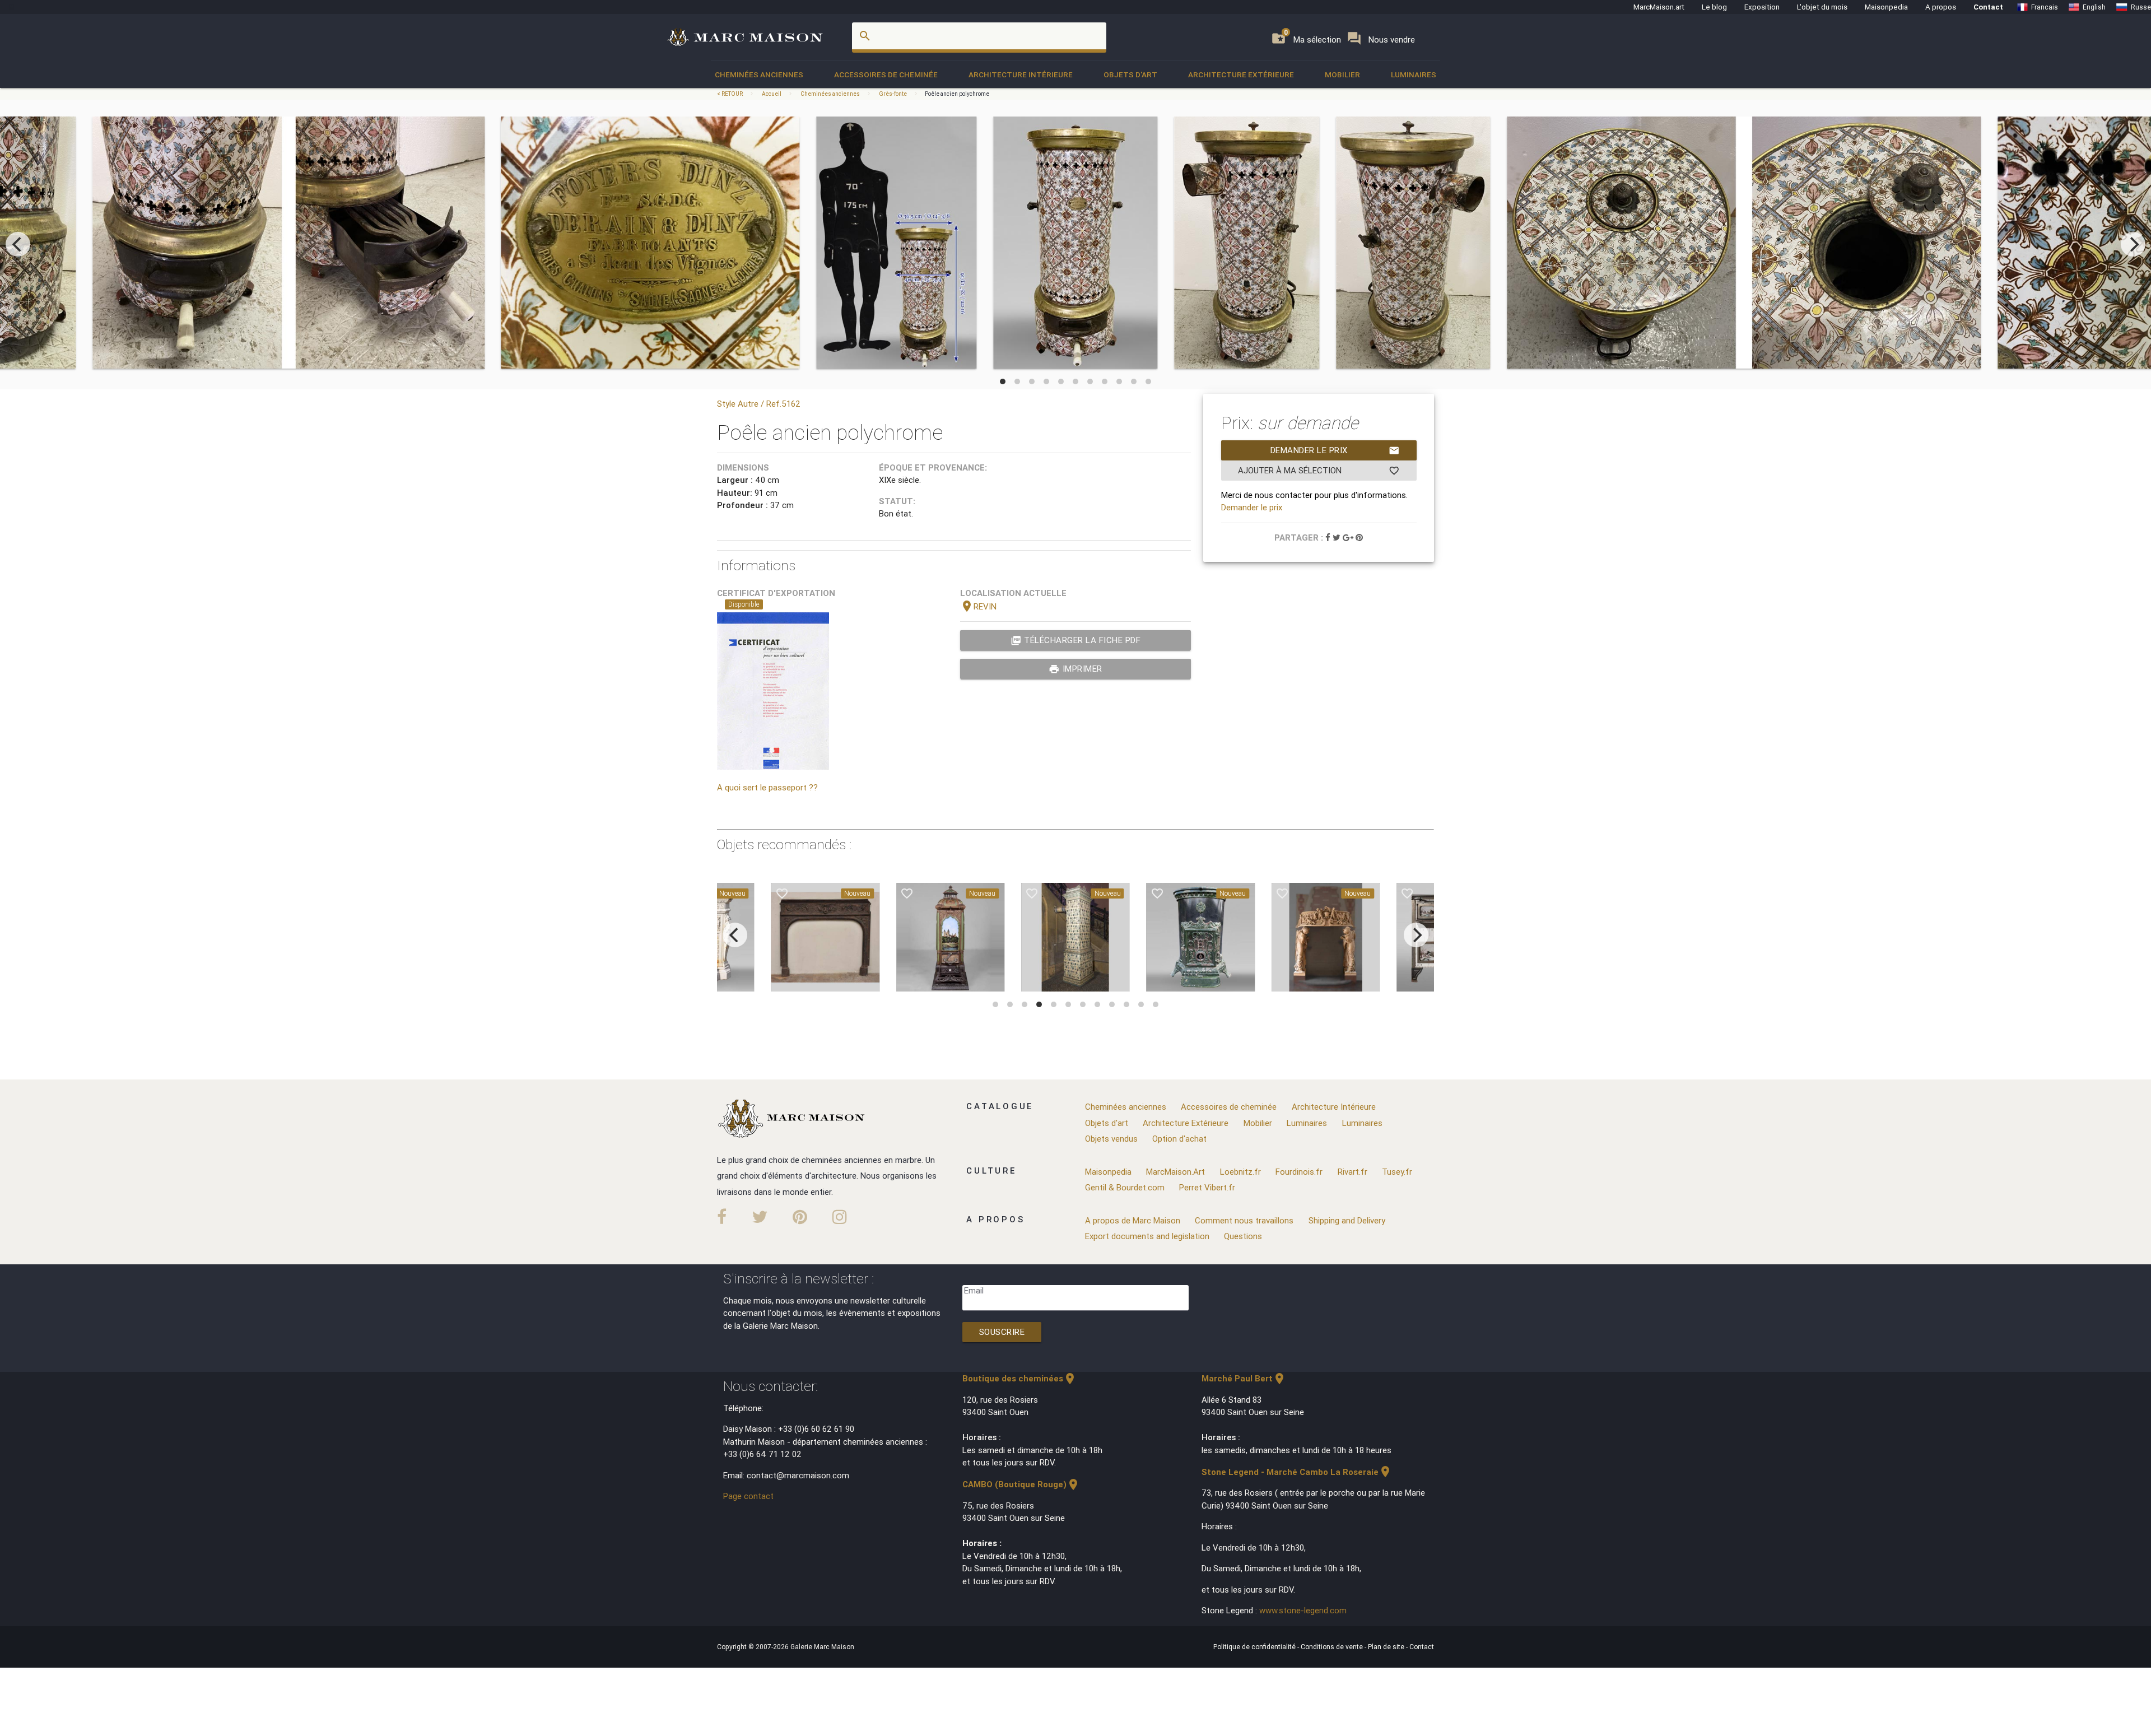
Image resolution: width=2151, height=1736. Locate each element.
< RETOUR (730, 94)
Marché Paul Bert (1244, 1378)
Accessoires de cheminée (886, 75)
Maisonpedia (1886, 7)
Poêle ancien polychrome (957, 94)
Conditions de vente (1333, 1647)
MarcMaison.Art (1175, 1172)
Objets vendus (1111, 1139)
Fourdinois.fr (1299, 1172)
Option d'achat (1179, 1139)
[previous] (18, 244)
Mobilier (1342, 75)
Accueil (772, 94)
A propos (1941, 7)
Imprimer (1075, 669)
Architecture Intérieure (1021, 75)
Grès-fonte (893, 94)
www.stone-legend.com (1303, 1610)
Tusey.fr (1397, 1172)
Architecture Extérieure (1241, 75)
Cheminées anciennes (759, 75)
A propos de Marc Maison (1133, 1220)
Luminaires (1414, 75)
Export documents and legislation (1147, 1236)
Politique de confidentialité (1255, 1647)
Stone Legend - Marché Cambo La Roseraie (1297, 1472)
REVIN (978, 606)
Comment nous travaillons (1244, 1220)
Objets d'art (1130, 75)
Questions (1243, 1236)
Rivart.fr (1352, 1172)
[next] (2133, 244)
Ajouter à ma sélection (1319, 471)
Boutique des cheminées (1019, 1378)
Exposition (1762, 7)
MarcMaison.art (1659, 7)
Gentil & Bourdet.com (1125, 1187)
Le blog (1714, 7)
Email (974, 1290)
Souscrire (1002, 1332)
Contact (1988, 7)
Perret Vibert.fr (1207, 1187)
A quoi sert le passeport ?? (767, 787)
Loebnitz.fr (1240, 1172)
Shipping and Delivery (1347, 1220)
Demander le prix (1335, 450)
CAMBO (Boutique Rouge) (1021, 1484)
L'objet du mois (1822, 7)
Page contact (748, 1496)
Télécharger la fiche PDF (1076, 640)
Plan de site (1387, 1647)
